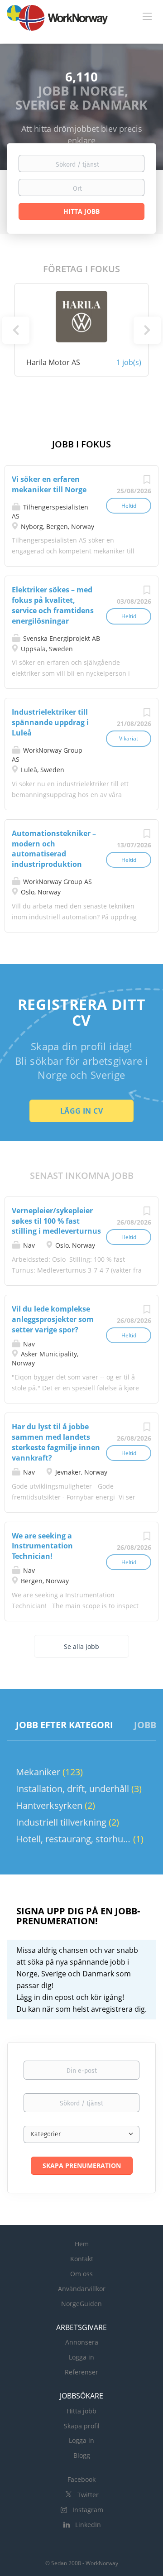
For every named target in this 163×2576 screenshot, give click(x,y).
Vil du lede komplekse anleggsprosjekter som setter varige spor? (53, 1319)
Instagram (88, 2510)
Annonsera (82, 2342)
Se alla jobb (81, 1646)
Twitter (88, 2495)
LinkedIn (88, 2525)
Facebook (81, 2479)
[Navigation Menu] (147, 16)
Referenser (81, 2372)
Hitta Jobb (81, 211)
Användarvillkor (82, 2289)
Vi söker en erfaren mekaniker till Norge (49, 484)
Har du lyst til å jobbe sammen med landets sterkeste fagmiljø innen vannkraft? (56, 1442)
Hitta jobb (81, 2411)
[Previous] (16, 330)
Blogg (82, 2455)
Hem (82, 2244)
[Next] (147, 330)
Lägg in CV (81, 1111)
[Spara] (147, 482)
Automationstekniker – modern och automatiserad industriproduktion (54, 849)
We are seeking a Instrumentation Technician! (42, 1546)
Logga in (81, 2357)
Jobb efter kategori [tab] (65, 1725)
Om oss (81, 2274)
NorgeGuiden (81, 2304)
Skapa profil (82, 2426)
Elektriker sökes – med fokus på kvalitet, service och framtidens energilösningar (53, 605)
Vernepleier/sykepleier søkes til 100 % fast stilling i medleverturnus (56, 1221)
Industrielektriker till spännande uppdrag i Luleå (50, 722)
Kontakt (82, 2259)
